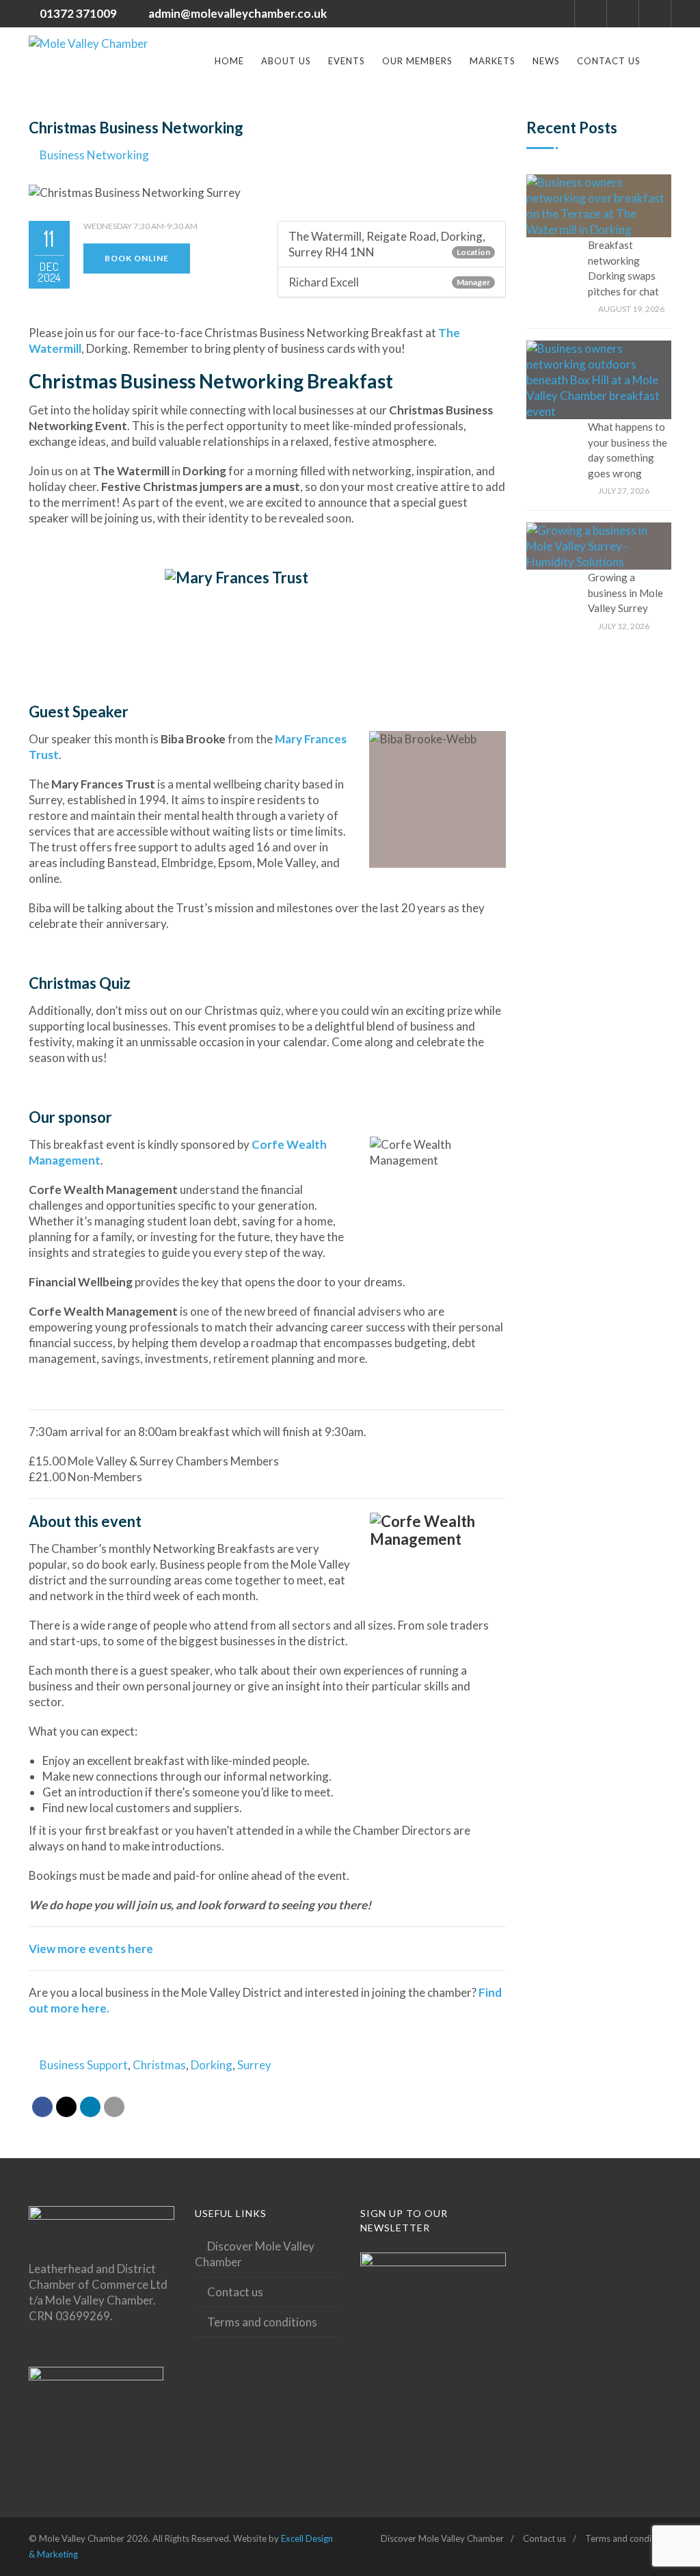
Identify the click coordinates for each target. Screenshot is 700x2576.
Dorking (212, 2065)
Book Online (137, 258)
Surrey (254, 2065)
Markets (493, 61)
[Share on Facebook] (42, 2107)
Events (347, 61)
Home (229, 61)
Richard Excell (324, 282)
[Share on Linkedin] (90, 2107)
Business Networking (94, 155)
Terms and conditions (262, 2322)
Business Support (84, 2065)
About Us (286, 61)
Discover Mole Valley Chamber (255, 2254)
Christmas (159, 2065)
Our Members (417, 61)
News (546, 61)
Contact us (609, 61)
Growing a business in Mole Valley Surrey (625, 593)
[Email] (114, 2107)
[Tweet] (66, 2107)
